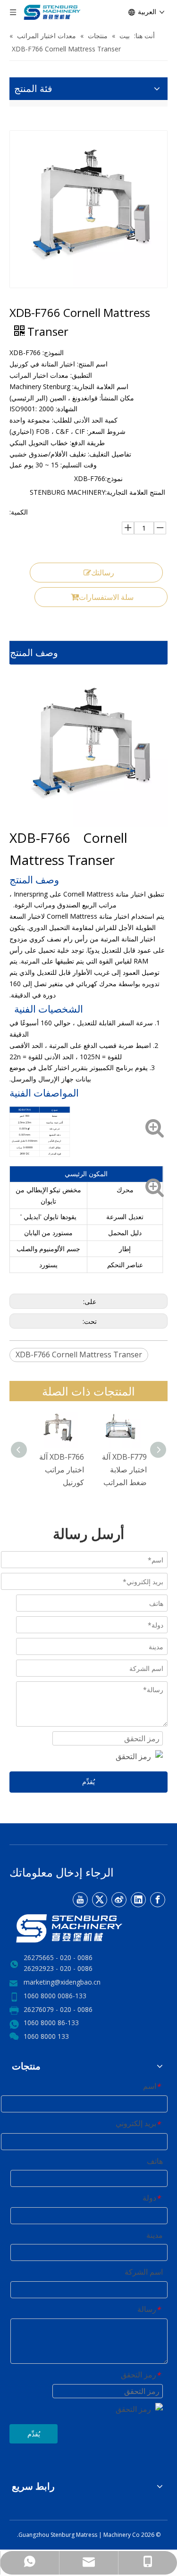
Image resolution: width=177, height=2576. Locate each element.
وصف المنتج (34, 652)
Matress (87, 2535)
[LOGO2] (88, 1928)
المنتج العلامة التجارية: (135, 492)
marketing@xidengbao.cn (62, 1982)
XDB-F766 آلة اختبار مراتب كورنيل (62, 1470)
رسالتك (103, 573)
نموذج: (114, 478)
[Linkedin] (138, 1900)
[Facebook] (158, 1900)
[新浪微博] (119, 1900)
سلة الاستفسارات (106, 597)
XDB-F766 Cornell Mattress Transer (79, 1354)
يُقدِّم (88, 1782)
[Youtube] (80, 1900)
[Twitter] (100, 1900)
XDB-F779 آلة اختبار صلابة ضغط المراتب (124, 1470)
